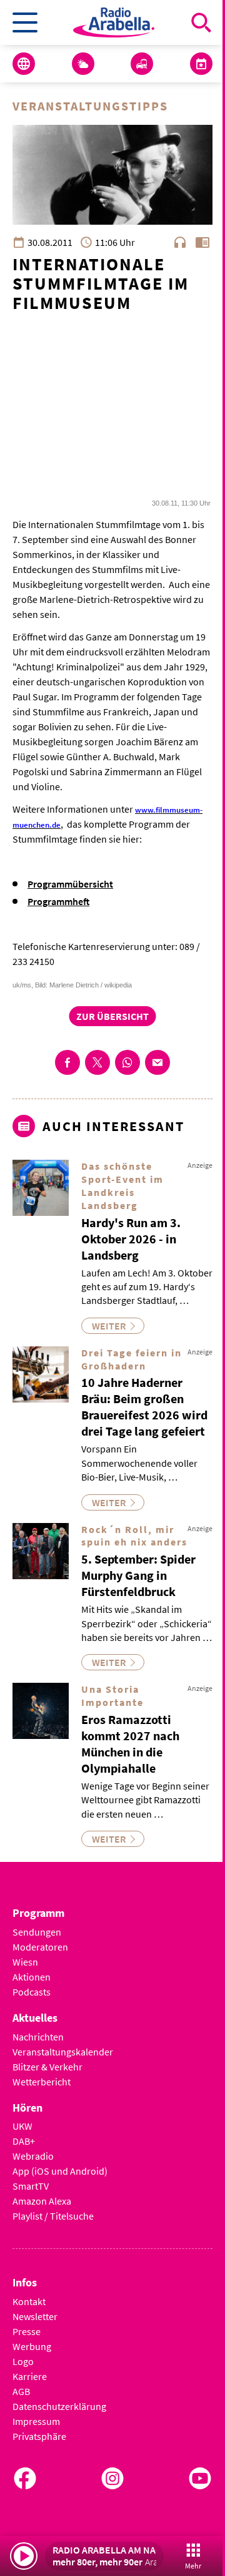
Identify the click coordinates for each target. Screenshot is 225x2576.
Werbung (32, 2346)
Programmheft (58, 901)
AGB (21, 2391)
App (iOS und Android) (60, 2171)
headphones (180, 242)
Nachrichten (38, 2037)
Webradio (33, 2156)
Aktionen (32, 1977)
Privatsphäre (39, 2436)
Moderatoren (40, 1947)
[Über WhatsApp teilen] (127, 1062)
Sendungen (37, 1932)
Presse (27, 2331)
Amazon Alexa (42, 2201)
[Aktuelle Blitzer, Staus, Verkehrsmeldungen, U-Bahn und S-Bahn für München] (142, 64)
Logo (23, 2361)
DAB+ (24, 2141)
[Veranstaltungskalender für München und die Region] (201, 64)
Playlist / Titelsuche (53, 2216)
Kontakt (29, 2301)
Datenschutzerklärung (59, 2406)
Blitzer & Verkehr (47, 2067)
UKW (22, 2126)
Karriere (30, 2376)
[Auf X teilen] (97, 1062)
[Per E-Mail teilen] (157, 1062)
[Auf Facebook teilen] (67, 1062)
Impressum (36, 2421)
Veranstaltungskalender (63, 2052)
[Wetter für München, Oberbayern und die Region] (83, 64)
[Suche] (201, 22)
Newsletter (35, 2316)
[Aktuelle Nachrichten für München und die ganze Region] (24, 64)
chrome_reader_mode (202, 242)
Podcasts (32, 1992)
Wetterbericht (42, 2082)
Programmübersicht (70, 884)
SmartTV (31, 2186)
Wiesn (25, 1962)
